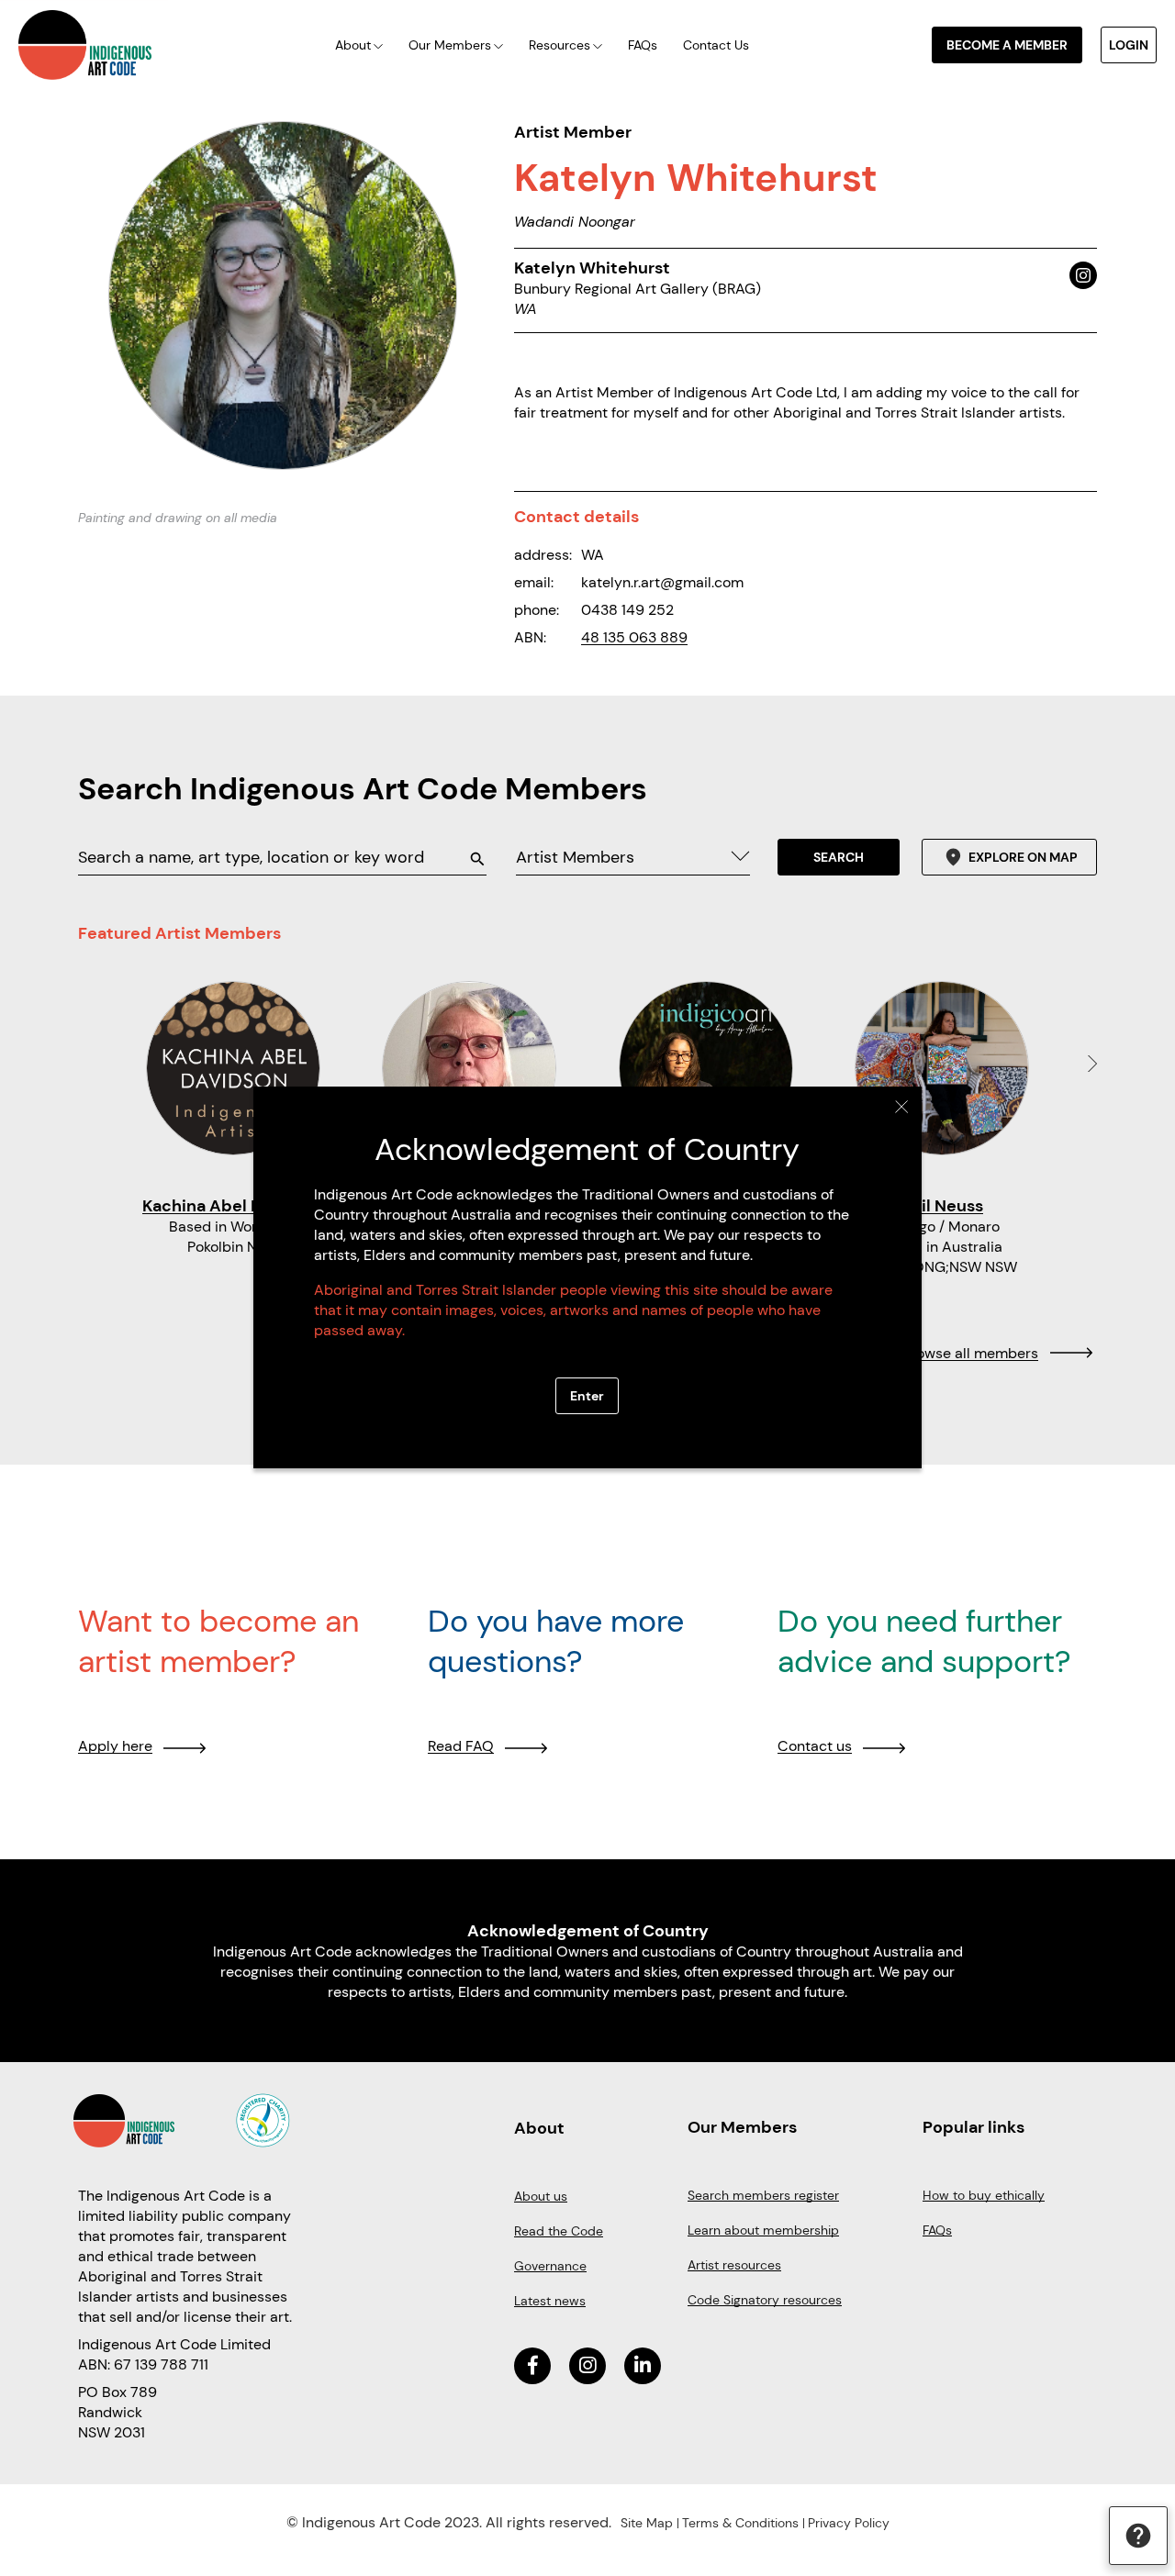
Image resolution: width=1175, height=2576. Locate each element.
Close (902, 1107)
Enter (587, 1396)
